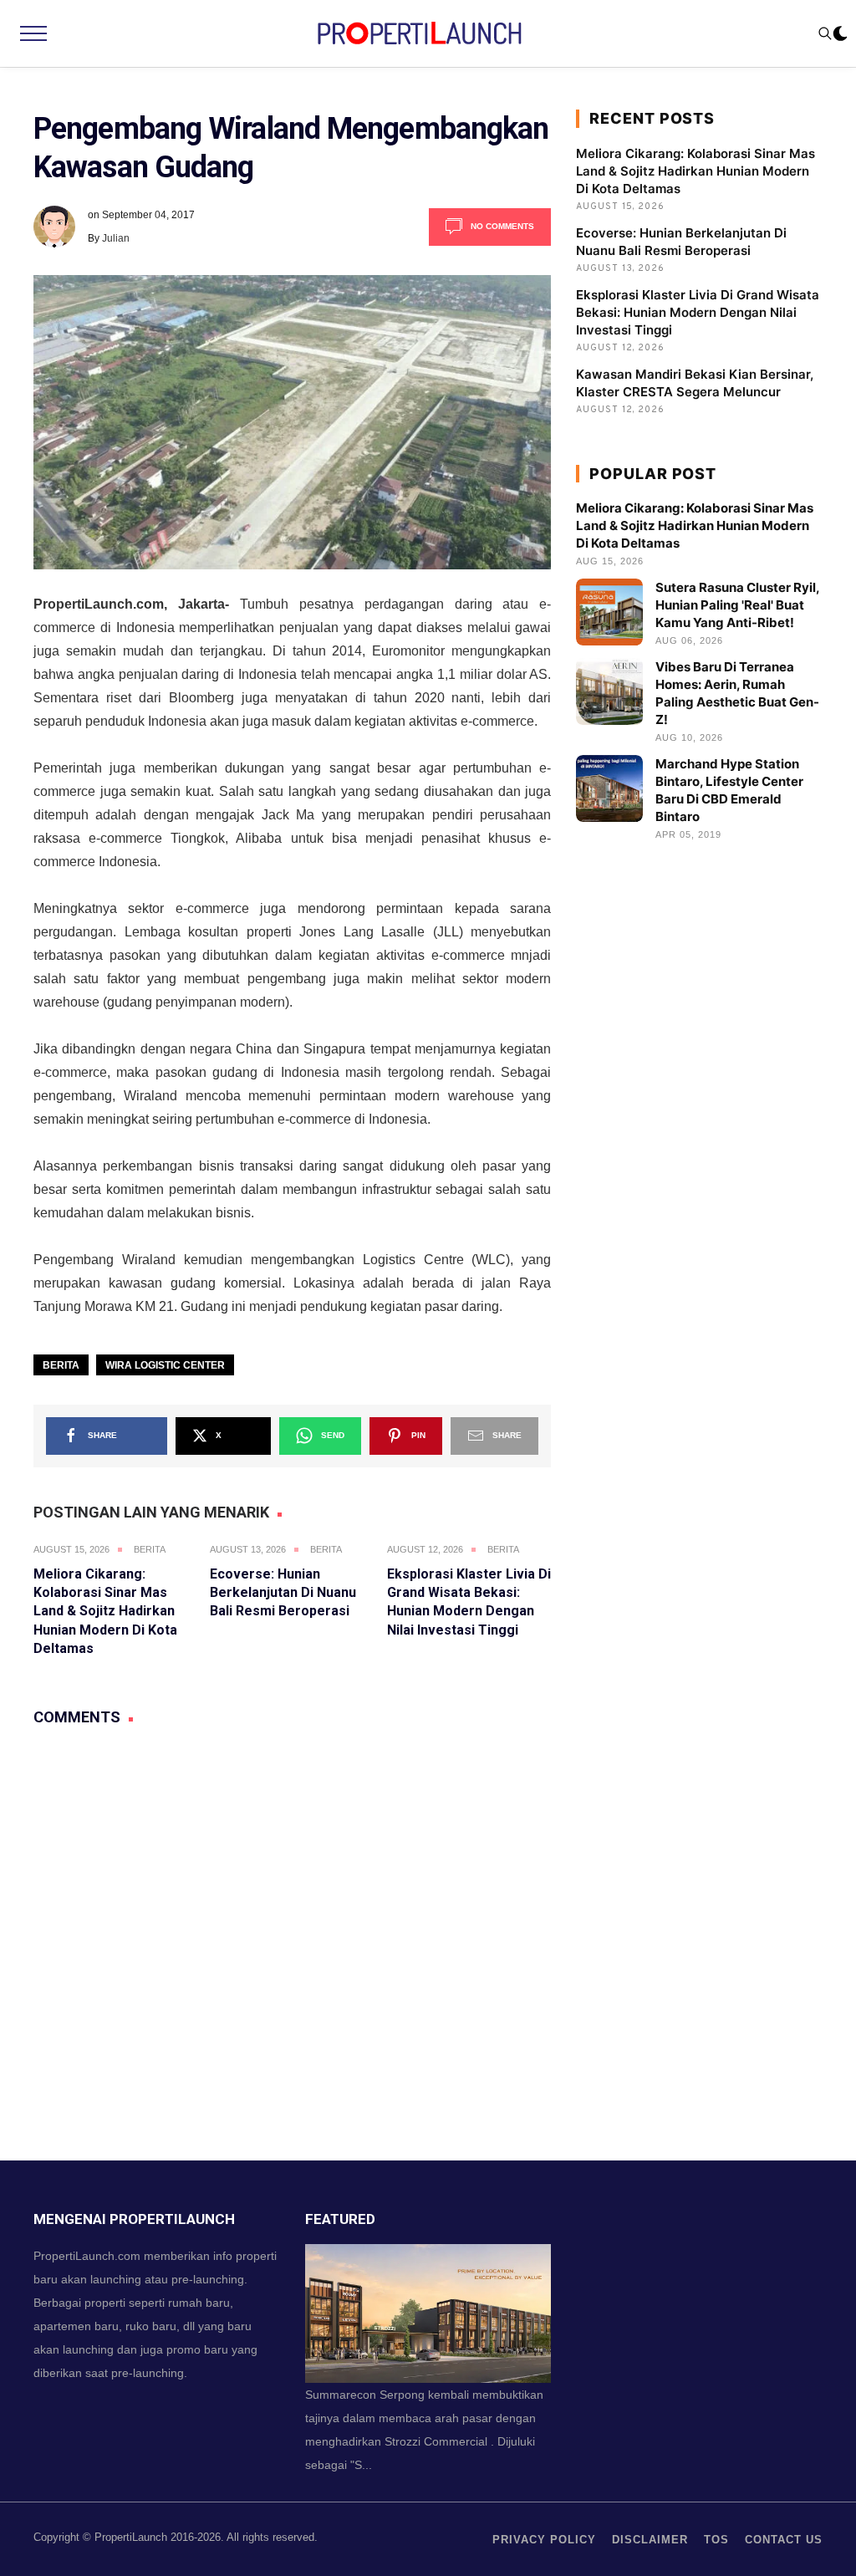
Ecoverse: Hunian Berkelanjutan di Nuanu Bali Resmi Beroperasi (283, 1593)
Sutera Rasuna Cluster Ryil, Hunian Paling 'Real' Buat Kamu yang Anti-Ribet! (737, 605)
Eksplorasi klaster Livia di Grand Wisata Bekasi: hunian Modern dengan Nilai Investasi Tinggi (698, 312)
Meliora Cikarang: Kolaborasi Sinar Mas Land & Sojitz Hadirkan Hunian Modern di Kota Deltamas (105, 1612)
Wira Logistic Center (165, 1365)
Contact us (784, 2540)
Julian (116, 238)
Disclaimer (650, 2540)
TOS (716, 2540)
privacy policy (544, 2540)
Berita (61, 1365)
